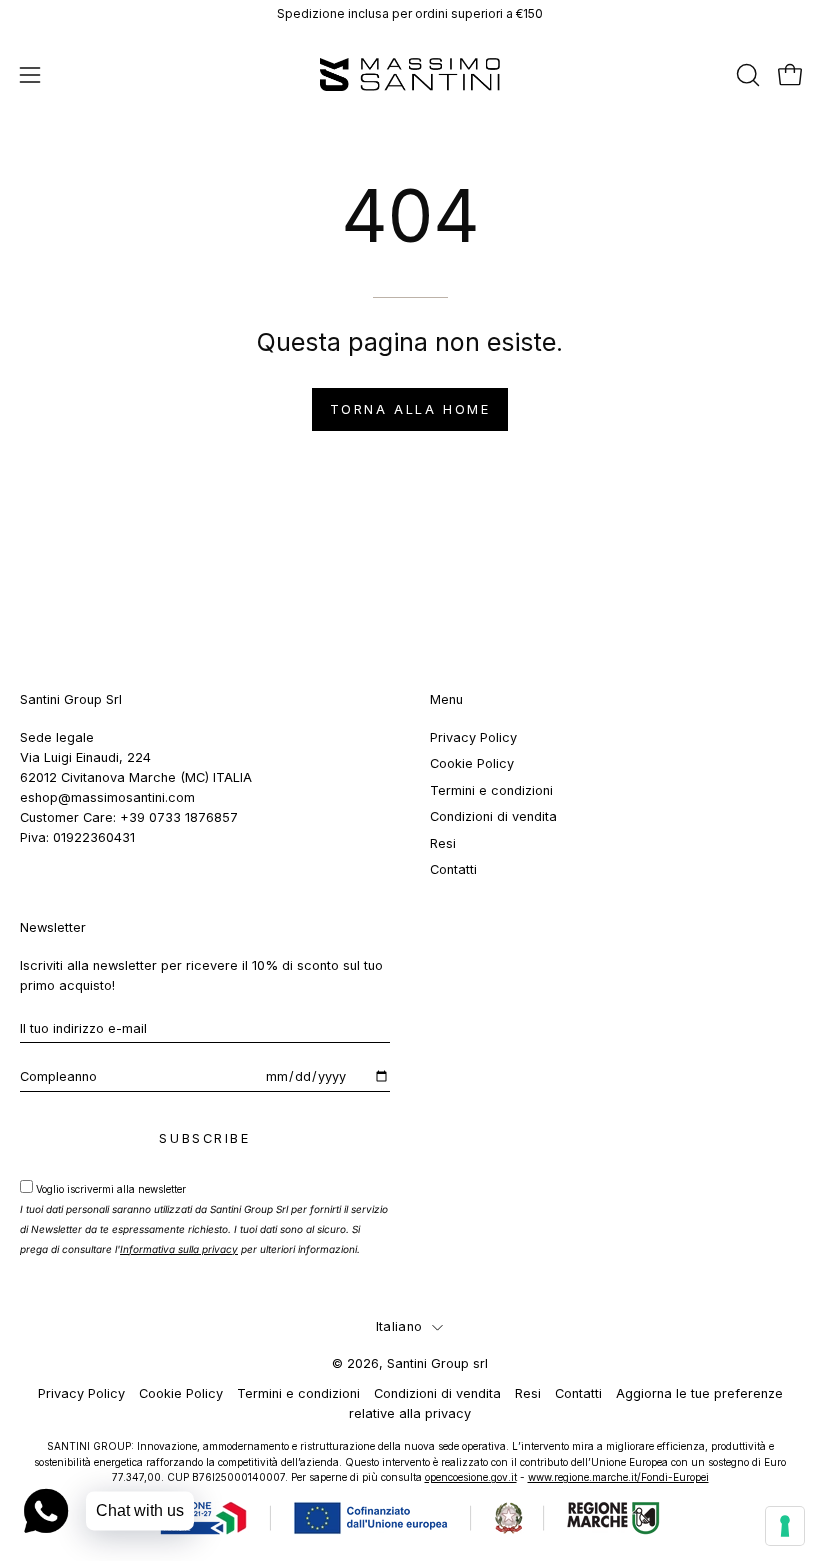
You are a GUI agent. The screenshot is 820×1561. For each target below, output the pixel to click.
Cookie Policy (472, 763)
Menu (446, 699)
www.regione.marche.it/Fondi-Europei (618, 1477)
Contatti (453, 869)
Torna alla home (410, 409)
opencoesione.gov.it (471, 1477)
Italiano (399, 1326)
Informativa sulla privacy (179, 1249)
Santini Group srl (437, 1363)
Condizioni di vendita (493, 816)
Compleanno (58, 1076)
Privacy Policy (473, 737)
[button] (746, 75)
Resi (443, 842)
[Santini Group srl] (410, 74)
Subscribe (204, 1138)
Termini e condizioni (491, 790)
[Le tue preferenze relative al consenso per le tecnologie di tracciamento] (785, 1526)
